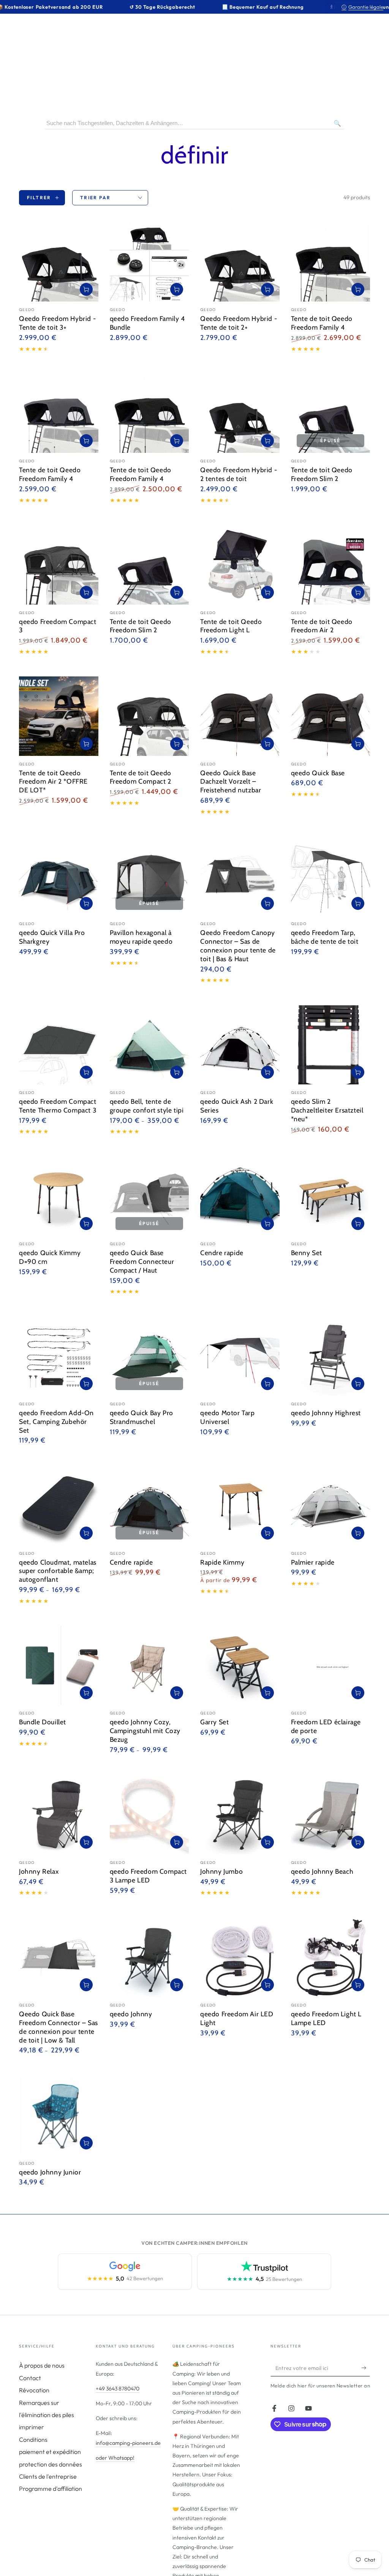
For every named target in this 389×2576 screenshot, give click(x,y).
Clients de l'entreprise (48, 2476)
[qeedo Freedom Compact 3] (59, 565)
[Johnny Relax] (59, 1815)
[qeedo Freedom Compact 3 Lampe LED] (149, 1815)
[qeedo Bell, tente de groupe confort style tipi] (149, 1045)
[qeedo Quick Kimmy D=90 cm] (59, 1196)
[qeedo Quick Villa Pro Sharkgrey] (59, 876)
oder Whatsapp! (115, 2458)
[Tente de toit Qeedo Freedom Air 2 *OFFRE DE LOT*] (59, 716)
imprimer (32, 2427)
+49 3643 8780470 (118, 2389)
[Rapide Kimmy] (240, 1505)
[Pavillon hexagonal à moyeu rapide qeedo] (149, 876)
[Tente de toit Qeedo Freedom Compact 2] (149, 716)
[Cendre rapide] (240, 1196)
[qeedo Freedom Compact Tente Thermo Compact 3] (59, 1045)
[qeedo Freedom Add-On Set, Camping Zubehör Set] (59, 1356)
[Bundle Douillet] (59, 1666)
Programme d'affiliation (51, 2489)
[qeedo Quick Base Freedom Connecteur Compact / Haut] (149, 1196)
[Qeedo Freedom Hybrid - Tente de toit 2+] (240, 262)
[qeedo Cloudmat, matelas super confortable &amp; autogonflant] (59, 1505)
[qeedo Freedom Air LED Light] (240, 1958)
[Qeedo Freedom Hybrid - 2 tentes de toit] (240, 413)
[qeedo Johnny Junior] (59, 2115)
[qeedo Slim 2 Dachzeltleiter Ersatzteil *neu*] (331, 1045)
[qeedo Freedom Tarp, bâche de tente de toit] (331, 876)
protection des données (51, 2464)
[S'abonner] (366, 2368)
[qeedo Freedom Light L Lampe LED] (331, 1958)
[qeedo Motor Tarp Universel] (240, 1356)
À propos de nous (42, 2365)
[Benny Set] (331, 1196)
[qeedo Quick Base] (331, 716)
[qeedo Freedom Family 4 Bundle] (149, 262)
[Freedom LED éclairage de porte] (331, 1666)
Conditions (33, 2440)
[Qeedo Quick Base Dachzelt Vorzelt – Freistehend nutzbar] (240, 716)
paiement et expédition (50, 2452)
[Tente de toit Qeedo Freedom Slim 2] (331, 413)
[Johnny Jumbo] (240, 1815)
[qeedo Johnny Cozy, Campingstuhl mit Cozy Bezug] (149, 1666)
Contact (30, 2378)
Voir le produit (267, 903)
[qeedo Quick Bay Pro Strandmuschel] (149, 1356)
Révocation (34, 2390)
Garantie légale (362, 7)
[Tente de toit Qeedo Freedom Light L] (240, 565)
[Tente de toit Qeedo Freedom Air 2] (331, 565)
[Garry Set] (240, 1666)
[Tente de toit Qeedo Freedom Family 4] (331, 262)
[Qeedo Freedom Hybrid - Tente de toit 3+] (59, 262)
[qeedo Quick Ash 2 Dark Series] (240, 1045)
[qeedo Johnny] (149, 1958)
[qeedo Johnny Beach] (331, 1815)
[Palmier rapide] (331, 1505)
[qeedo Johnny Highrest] (331, 1356)
